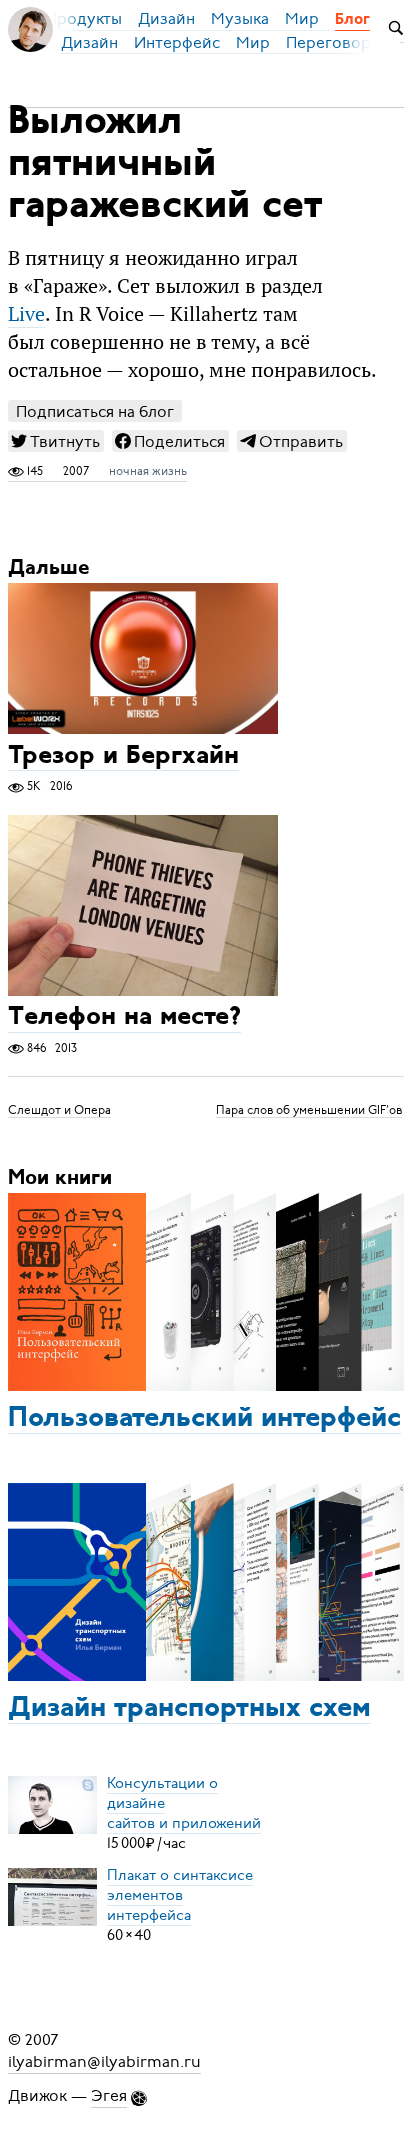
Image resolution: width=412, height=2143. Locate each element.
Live (26, 314)
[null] (56, 441)
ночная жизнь (148, 471)
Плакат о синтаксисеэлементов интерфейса (180, 1895)
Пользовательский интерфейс (204, 1419)
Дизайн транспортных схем (189, 1709)
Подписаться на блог (95, 411)
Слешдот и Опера (59, 1109)
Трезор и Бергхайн (123, 756)
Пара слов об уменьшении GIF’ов (309, 1109)
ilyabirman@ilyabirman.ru (104, 2062)
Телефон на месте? (124, 1018)
